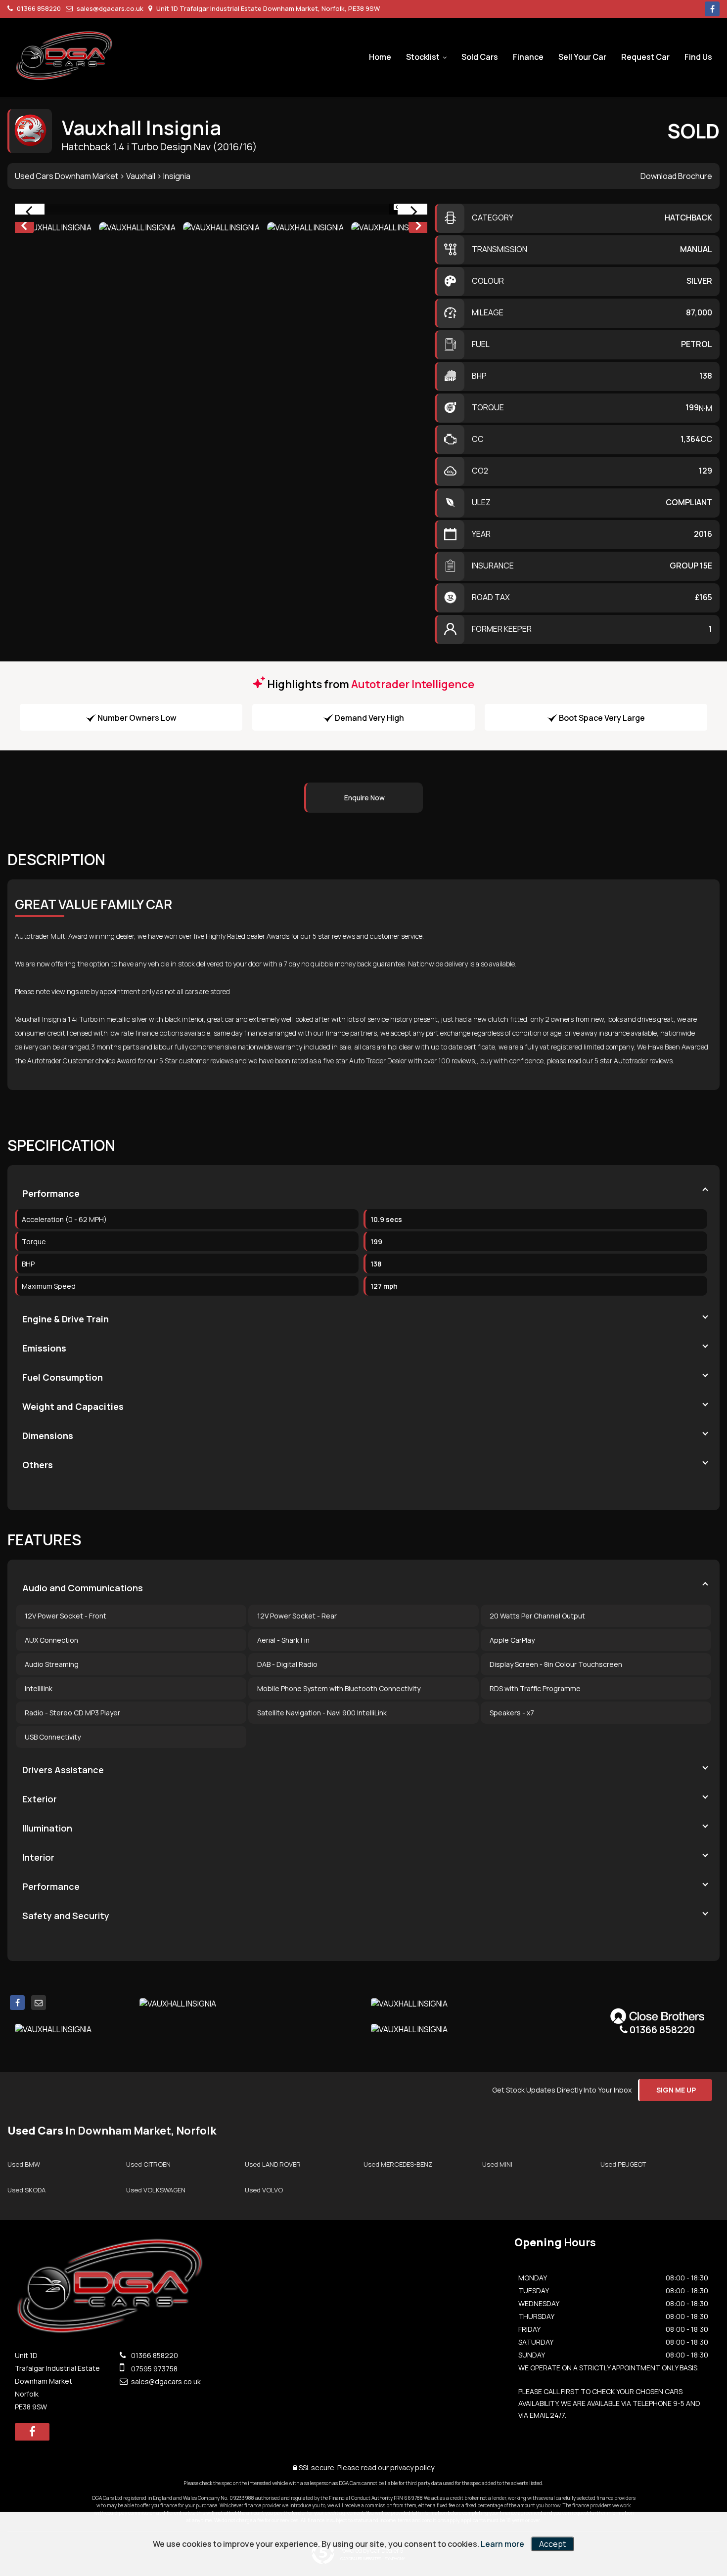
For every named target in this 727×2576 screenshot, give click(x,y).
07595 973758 (154, 2369)
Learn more (502, 2544)
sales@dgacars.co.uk (109, 8)
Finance (528, 57)
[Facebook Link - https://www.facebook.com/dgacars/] (712, 9)
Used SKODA (26, 2190)
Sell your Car (582, 57)
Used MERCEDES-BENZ (398, 2164)
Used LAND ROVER (273, 2164)
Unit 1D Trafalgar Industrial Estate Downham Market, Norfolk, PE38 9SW (267, 8)
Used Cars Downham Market (67, 176)
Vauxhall (141, 176)
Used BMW (24, 2164)
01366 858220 (38, 8)
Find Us (698, 57)
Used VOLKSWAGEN (156, 2190)
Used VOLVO (264, 2190)
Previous (24, 227)
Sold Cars (480, 57)
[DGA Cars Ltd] (64, 55)
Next (418, 227)
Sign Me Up (676, 2090)
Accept (552, 2544)
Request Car (645, 57)
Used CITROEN (148, 2164)
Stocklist (423, 57)
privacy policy (412, 2467)
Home (380, 57)
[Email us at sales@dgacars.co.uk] (39, 2003)
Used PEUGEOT (623, 2164)
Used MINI (497, 2164)
